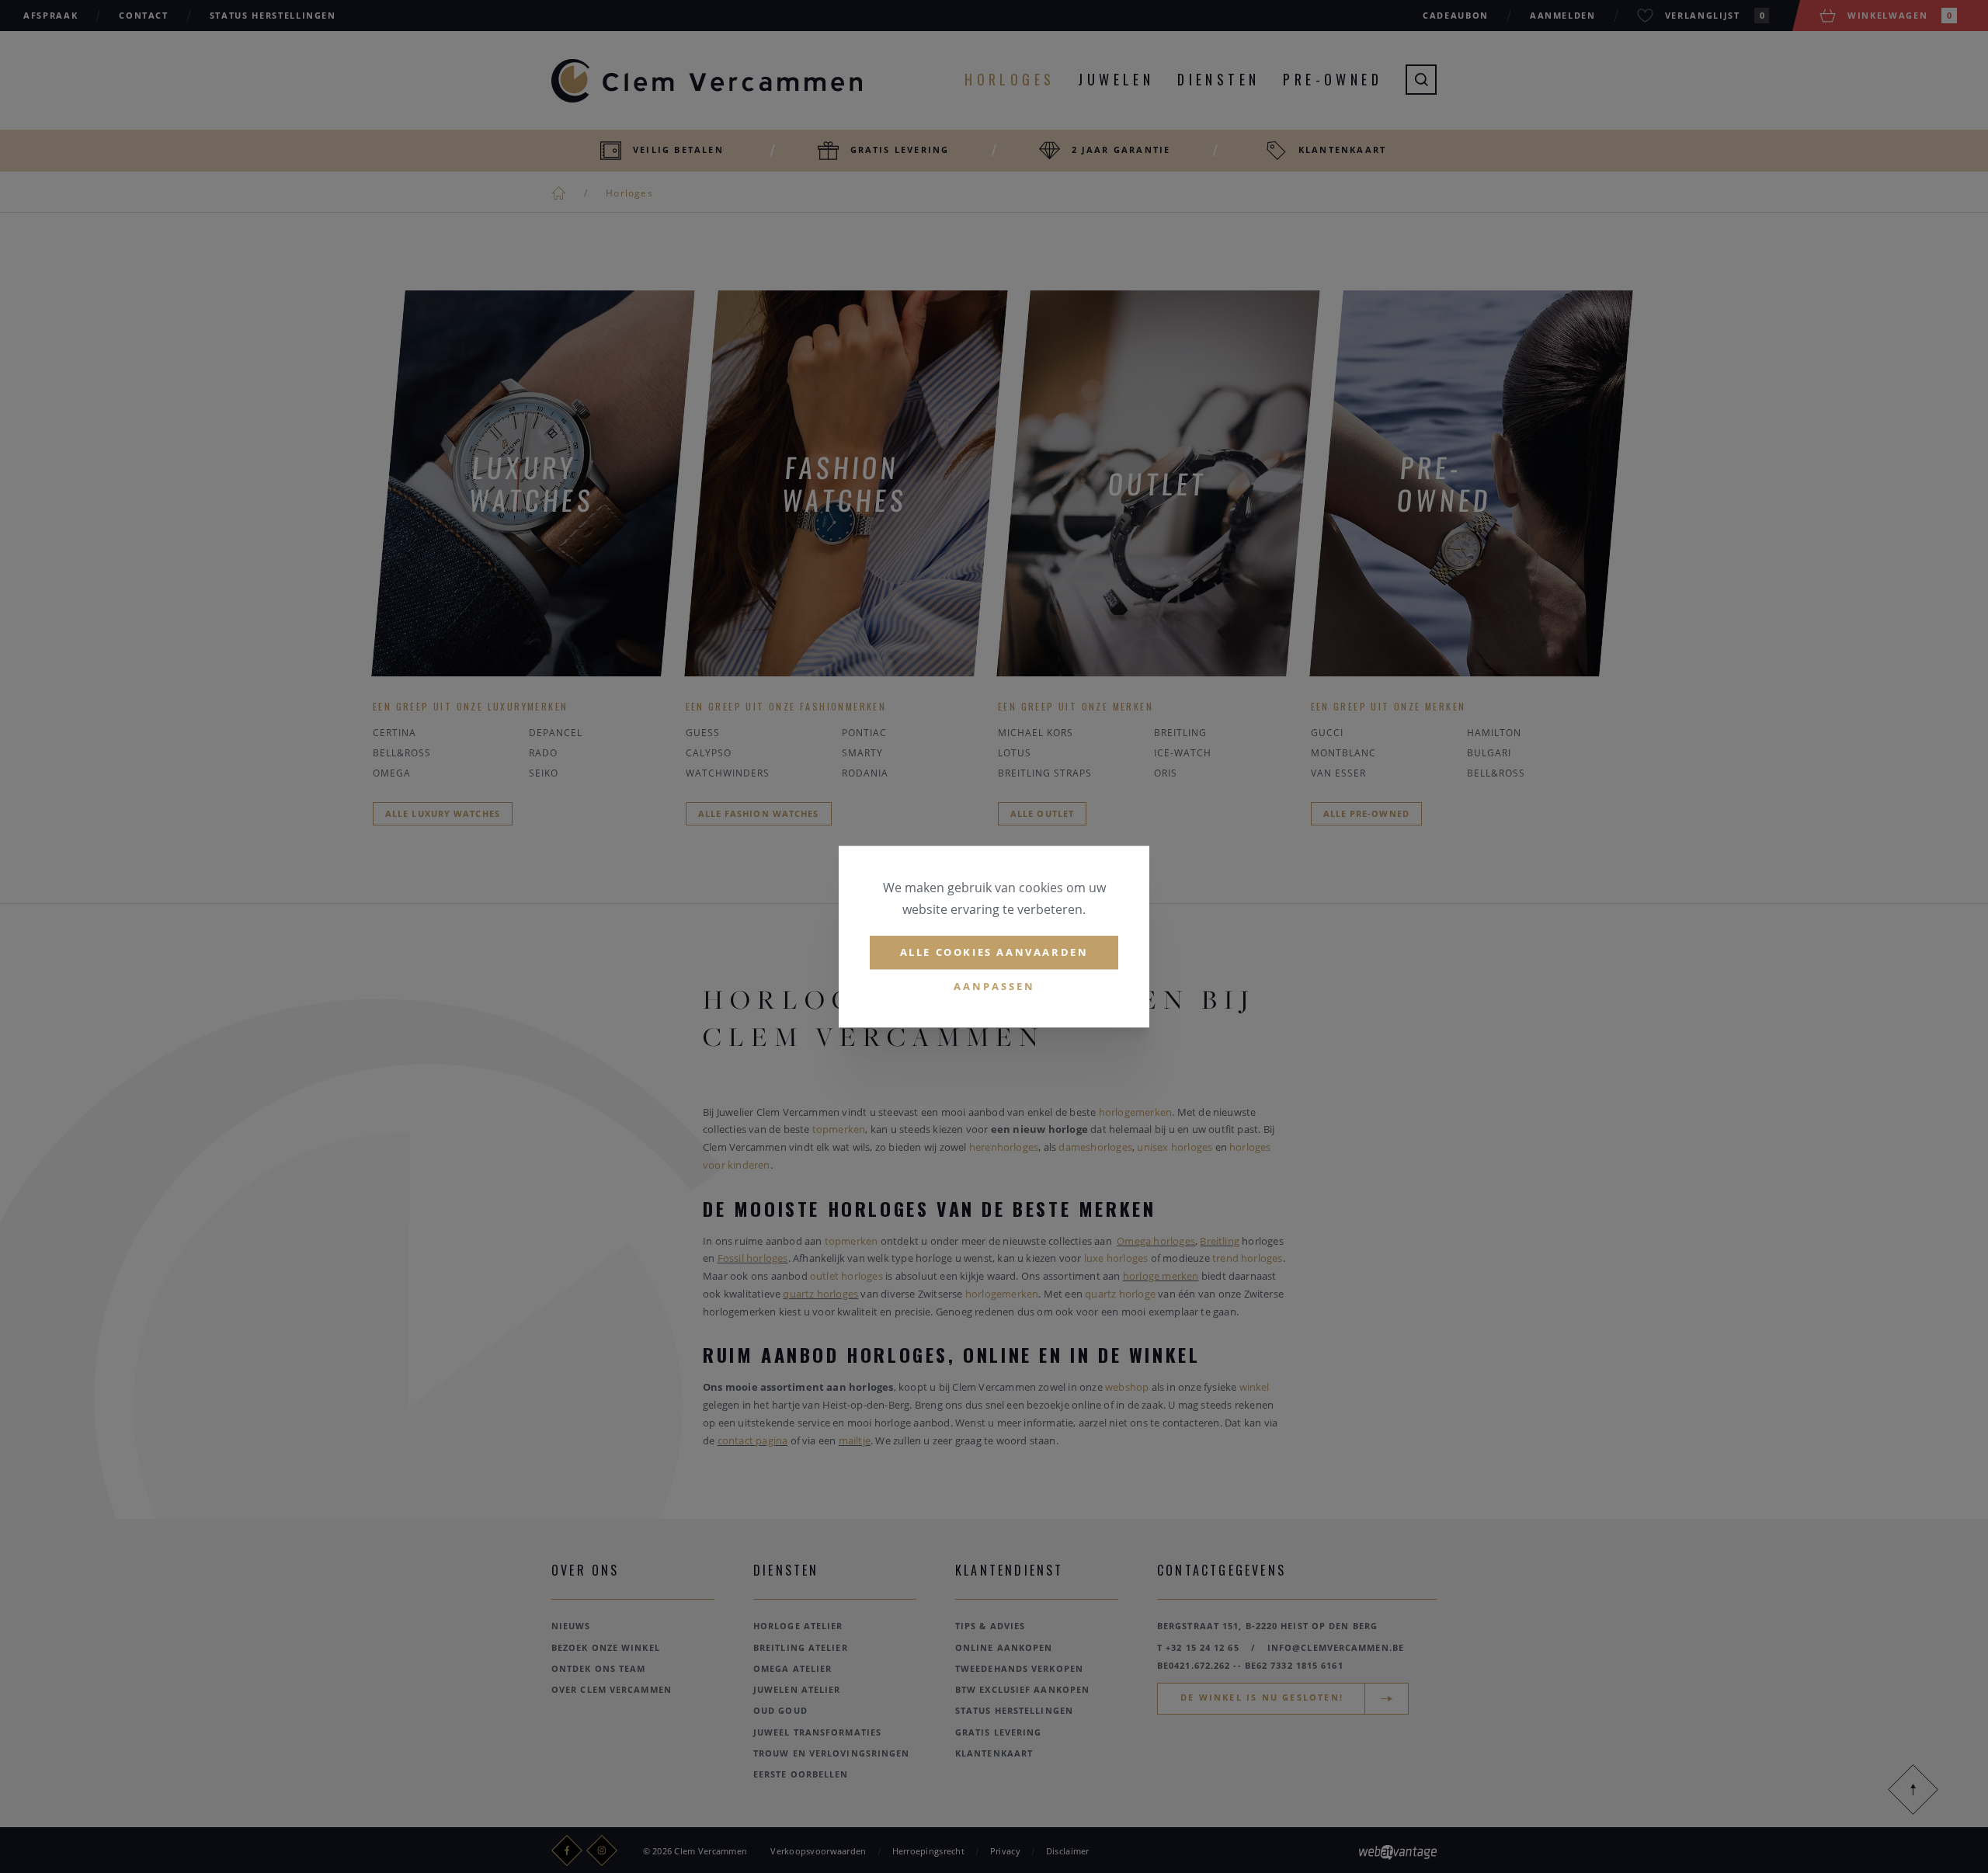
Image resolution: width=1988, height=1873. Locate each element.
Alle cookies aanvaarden (994, 952)
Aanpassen (994, 986)
